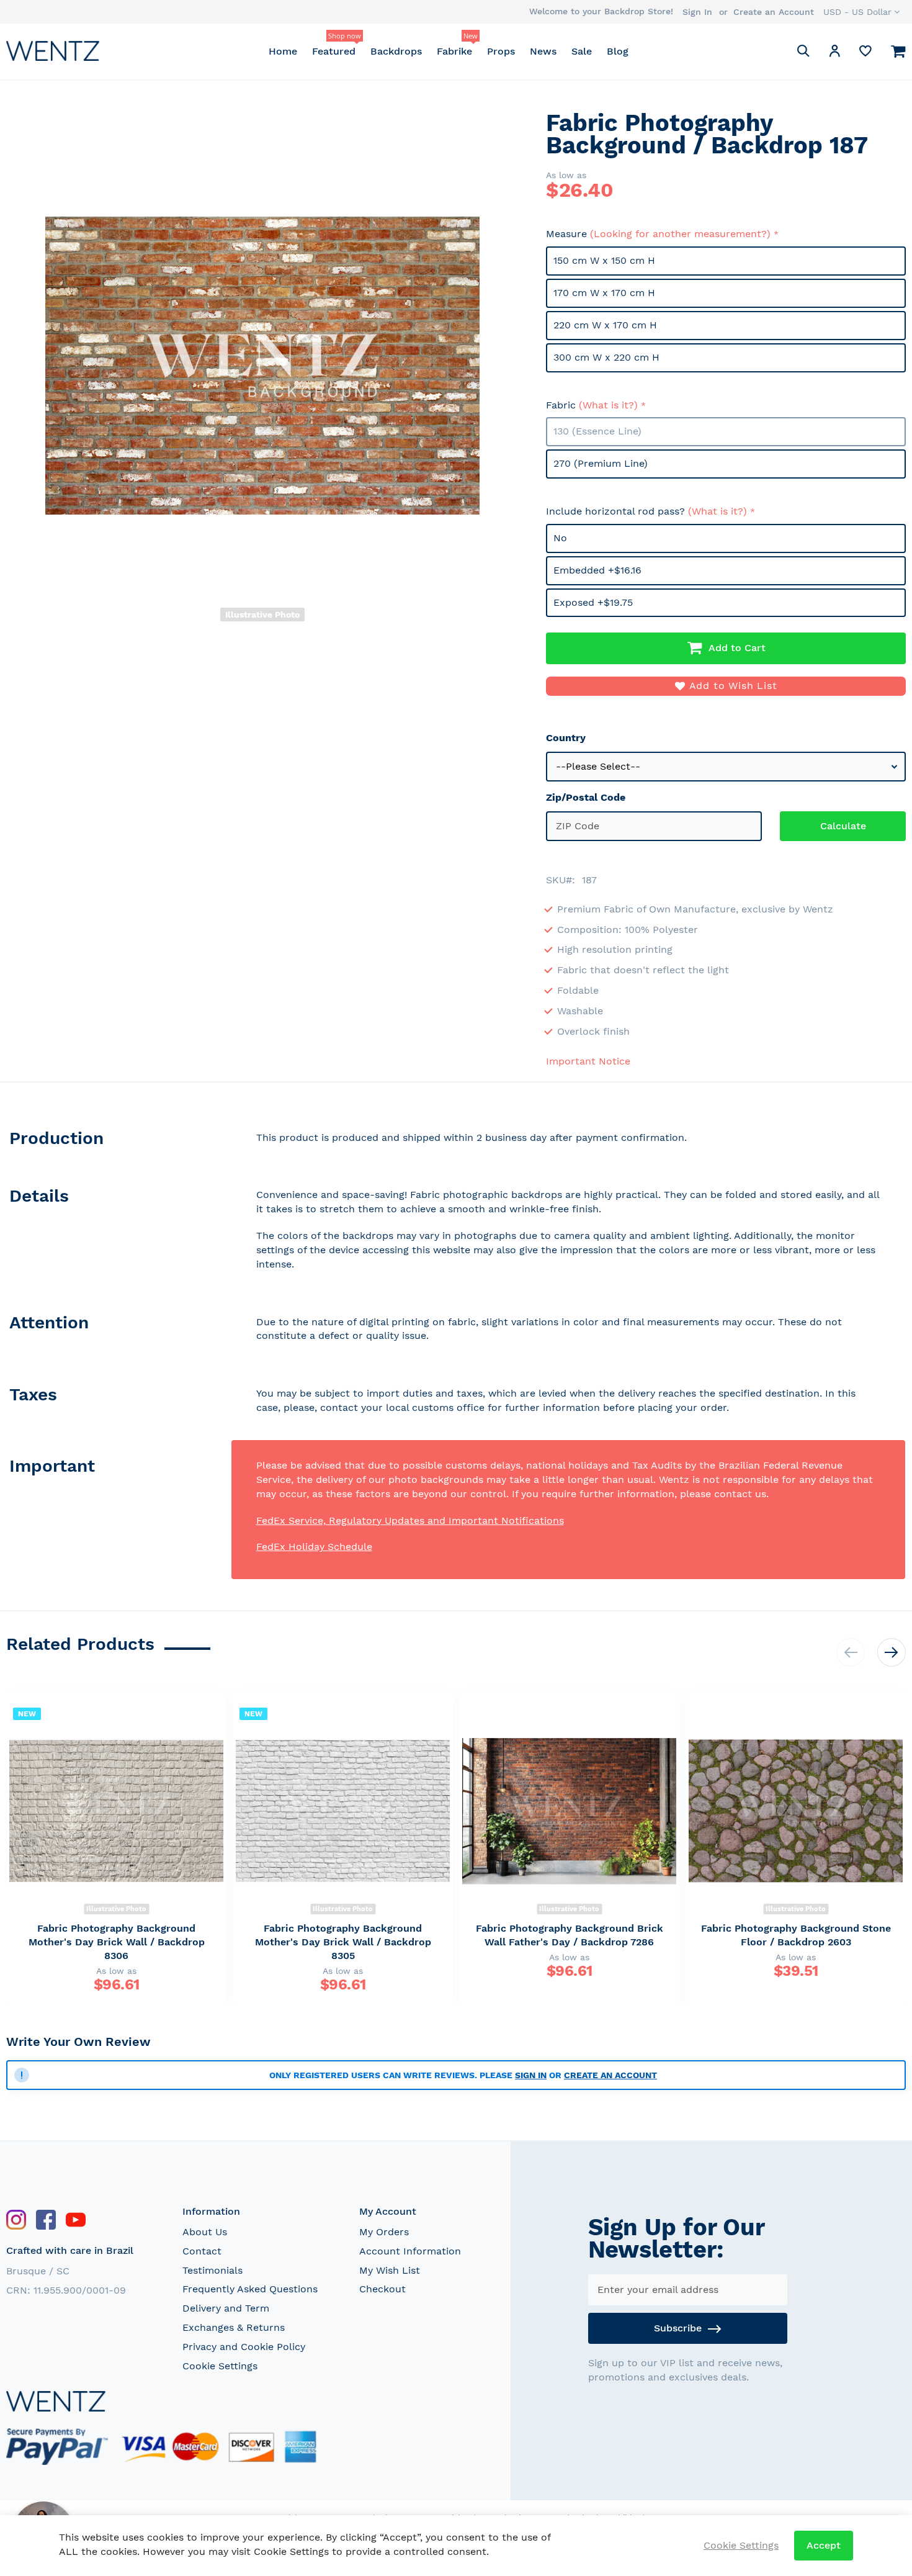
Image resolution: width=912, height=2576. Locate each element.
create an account (610, 2075)
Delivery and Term (226, 2308)
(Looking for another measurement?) (680, 234)
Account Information (410, 2251)
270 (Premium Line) (601, 463)
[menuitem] (283, 51)
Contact (202, 2251)
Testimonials (212, 2270)
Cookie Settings (220, 2366)
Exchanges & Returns (234, 2327)
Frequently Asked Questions (250, 2289)
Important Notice (588, 1061)
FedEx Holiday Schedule (314, 1547)
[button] (861, 12)
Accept (824, 2545)
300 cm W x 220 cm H (606, 357)
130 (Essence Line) (597, 431)
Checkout (382, 2289)
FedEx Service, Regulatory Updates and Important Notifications (410, 1520)
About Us (205, 2232)
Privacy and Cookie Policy (244, 2347)
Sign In (697, 12)
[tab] (119, 1141)
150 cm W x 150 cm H (604, 260)
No (560, 538)
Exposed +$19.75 (593, 602)
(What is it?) (608, 405)
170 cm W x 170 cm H (604, 293)
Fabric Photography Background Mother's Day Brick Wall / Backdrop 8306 (117, 1942)
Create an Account (774, 12)
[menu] (448, 51)
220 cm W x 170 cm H (605, 325)
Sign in (531, 2075)
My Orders (384, 2232)
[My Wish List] (865, 54)
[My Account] (834, 53)
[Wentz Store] (53, 51)
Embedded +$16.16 (597, 570)
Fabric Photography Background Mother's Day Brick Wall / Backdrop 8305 (343, 1942)
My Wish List (390, 2270)
